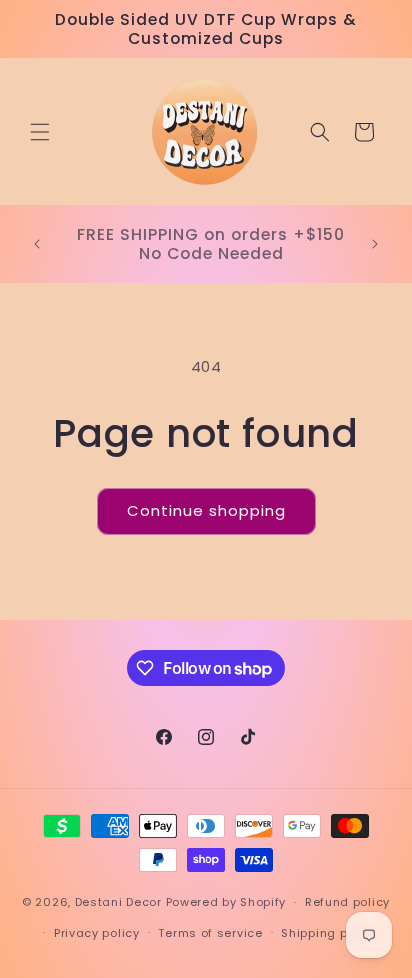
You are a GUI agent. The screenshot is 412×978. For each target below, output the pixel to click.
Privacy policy (97, 933)
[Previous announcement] (37, 244)
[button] (40, 132)
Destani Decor (118, 902)
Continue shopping (206, 510)
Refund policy (347, 902)
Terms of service (210, 933)
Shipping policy (329, 933)
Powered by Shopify (226, 902)
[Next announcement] (375, 244)
